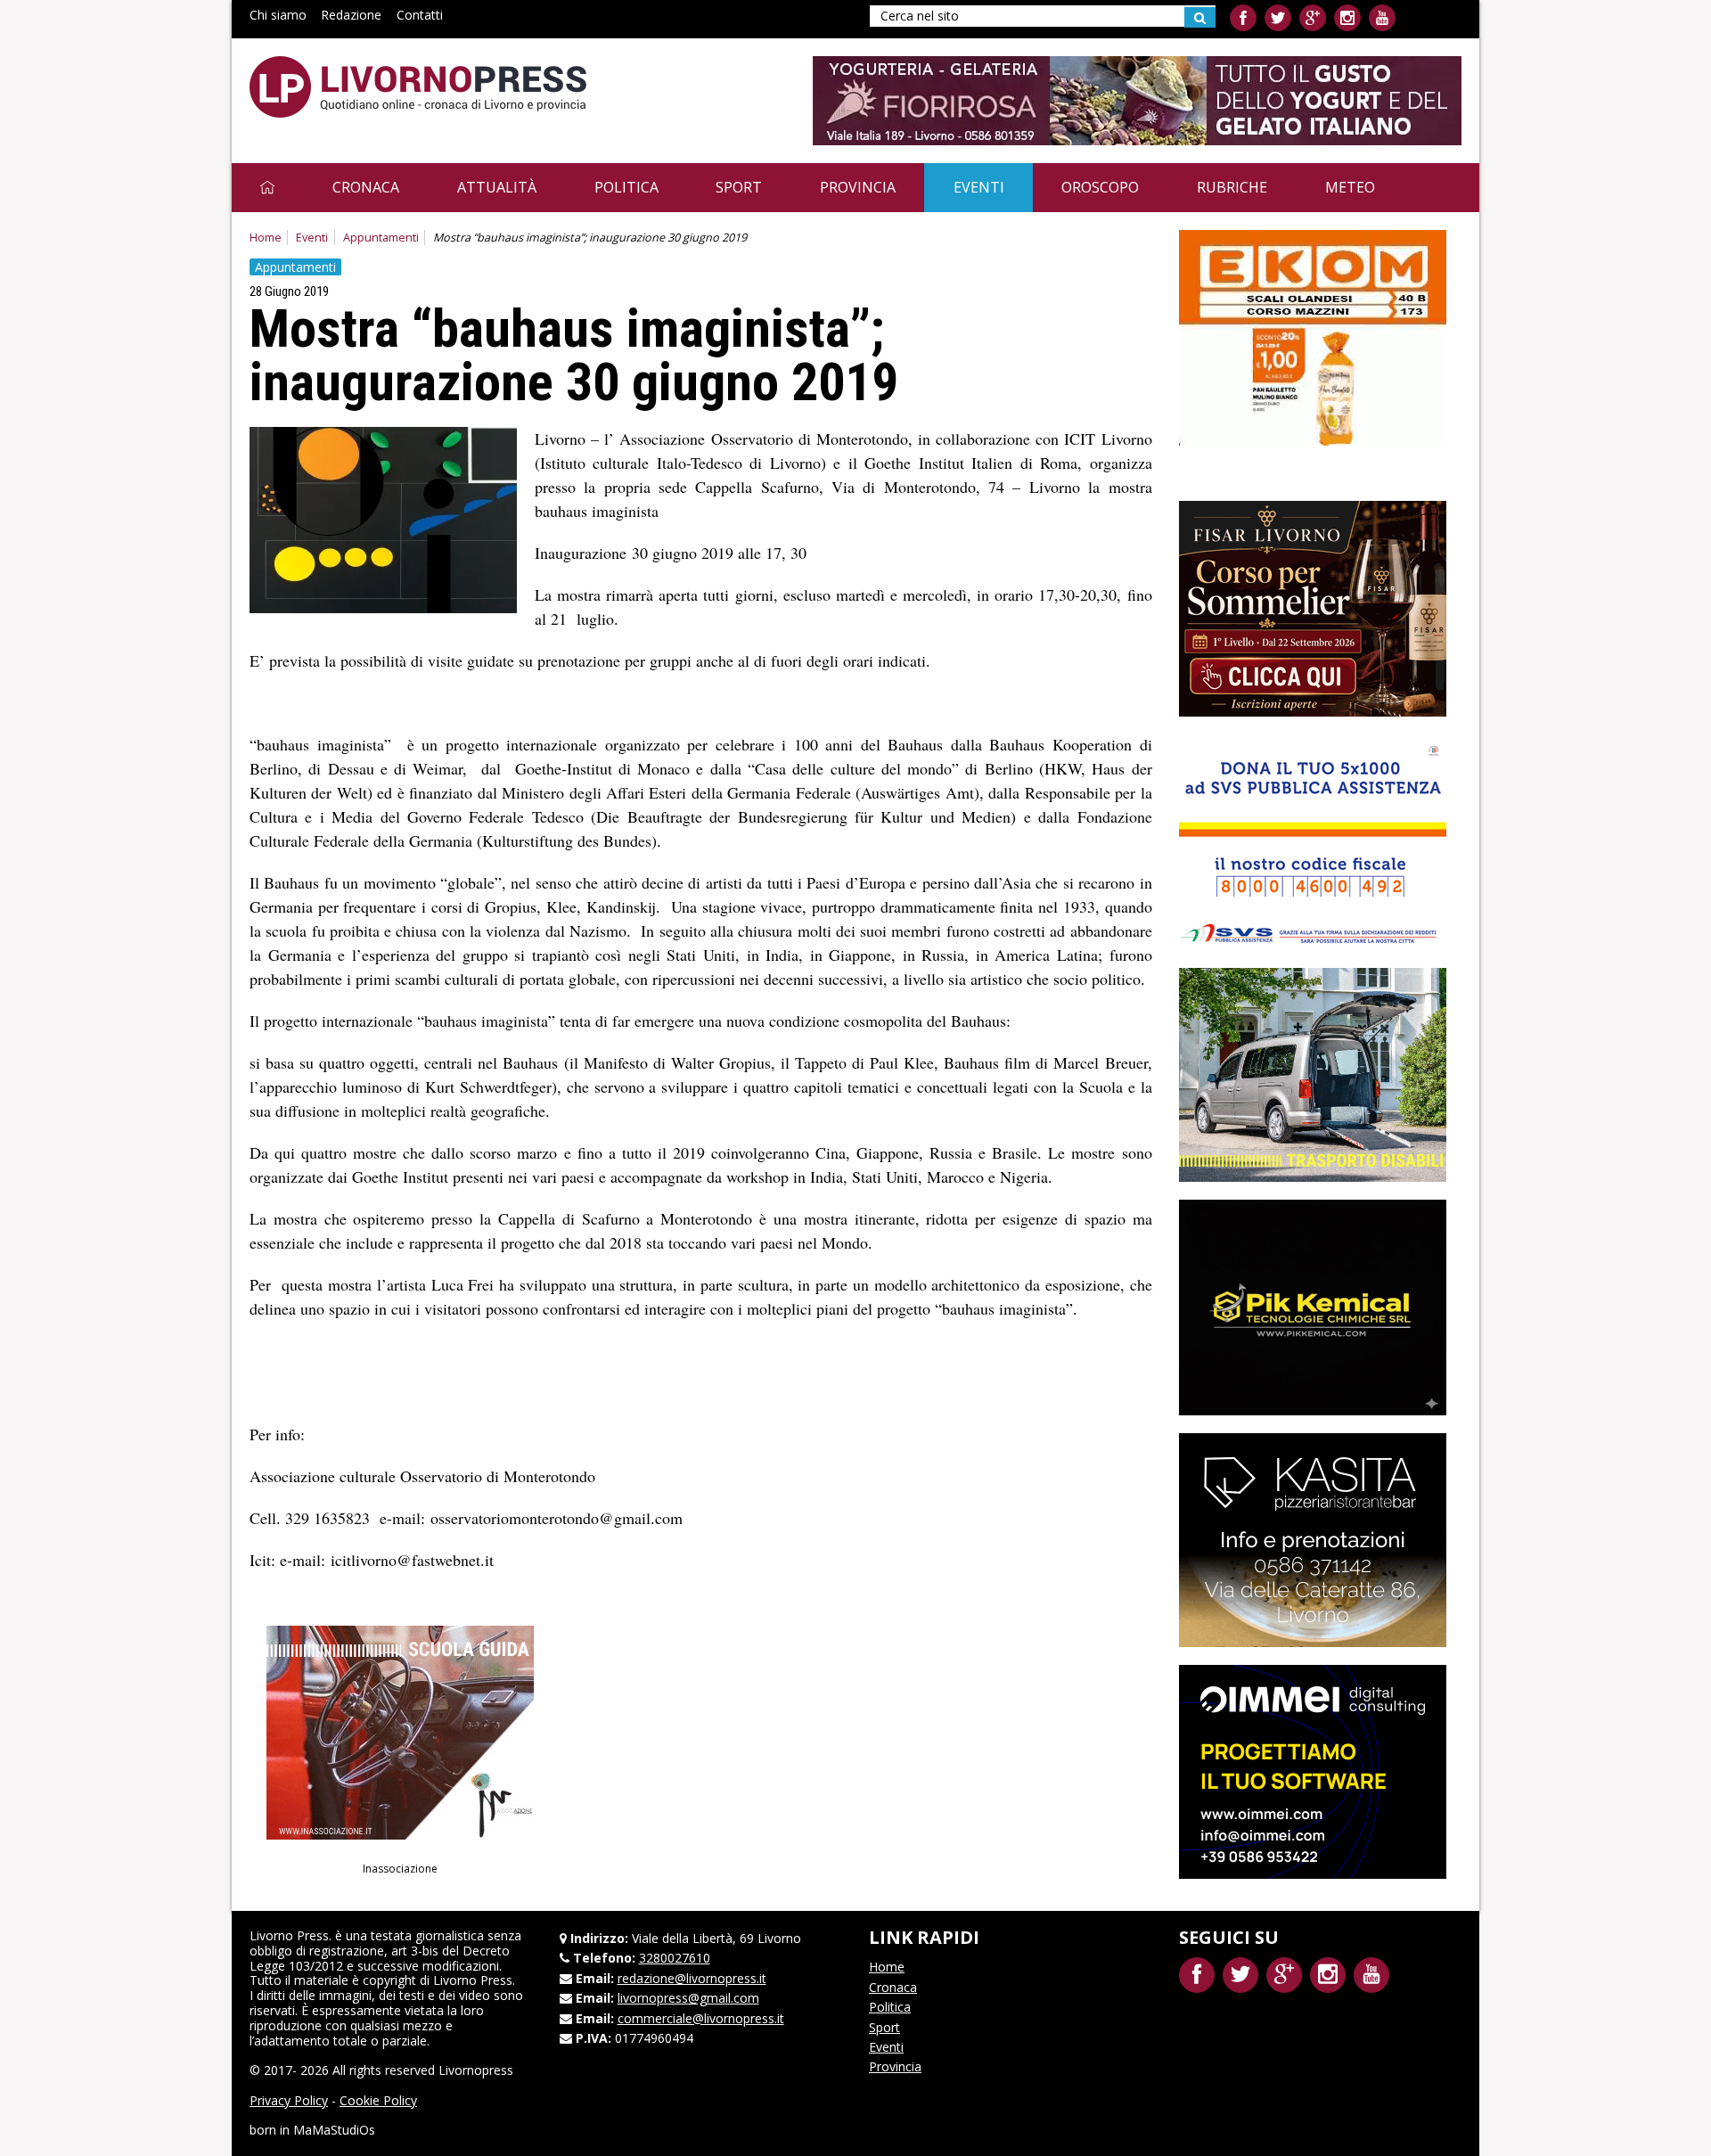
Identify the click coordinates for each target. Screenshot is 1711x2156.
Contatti (420, 15)
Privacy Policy (289, 2100)
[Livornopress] (418, 87)
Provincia (858, 187)
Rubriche (1232, 187)
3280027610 (675, 1958)
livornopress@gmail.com (688, 1998)
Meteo (1350, 187)
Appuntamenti (381, 238)
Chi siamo (278, 15)
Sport (739, 187)
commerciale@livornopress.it (701, 2018)
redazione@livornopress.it (692, 1978)
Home (266, 238)
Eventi (979, 187)
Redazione (351, 15)
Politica (626, 187)
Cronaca (366, 187)
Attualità (497, 187)
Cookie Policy (378, 2100)
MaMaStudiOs (334, 2130)
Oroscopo (1100, 187)
